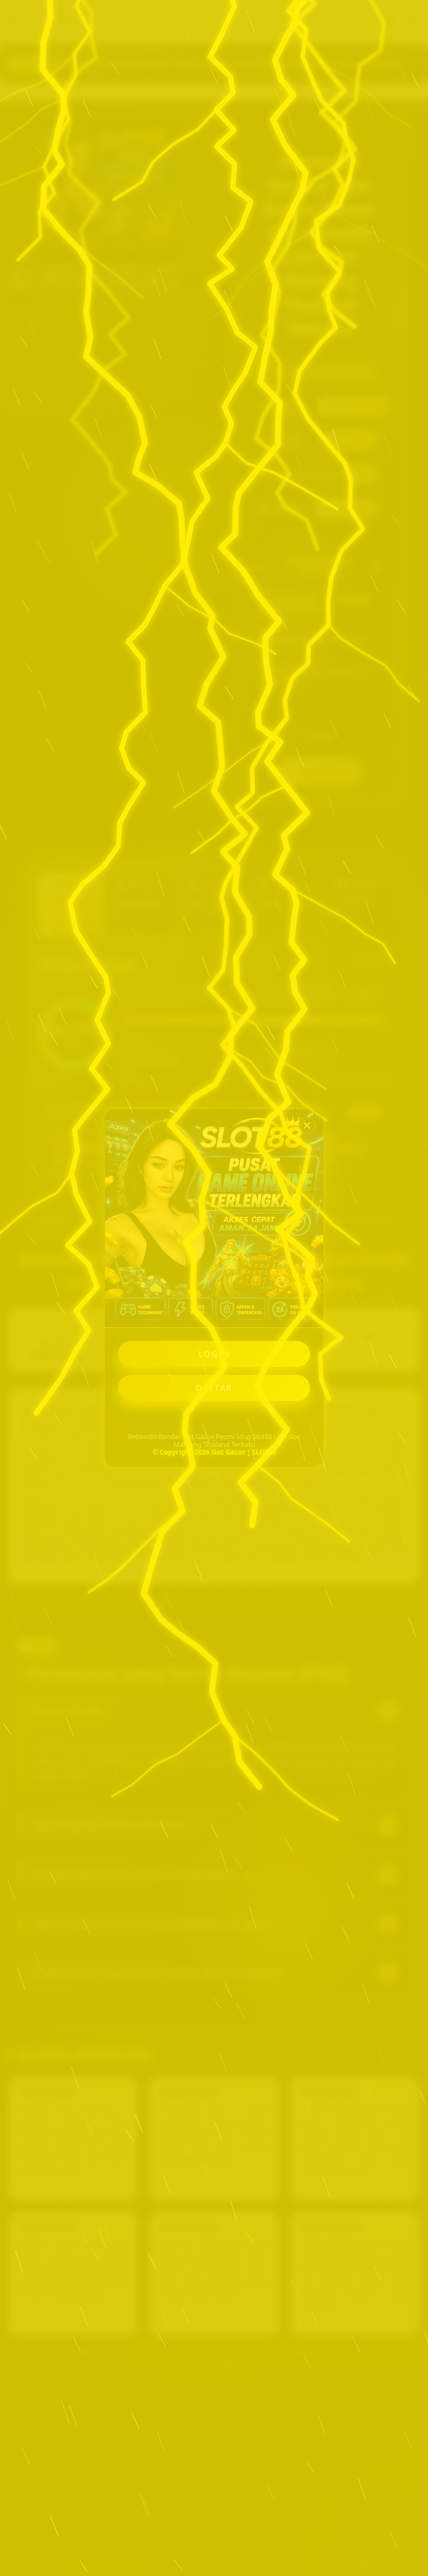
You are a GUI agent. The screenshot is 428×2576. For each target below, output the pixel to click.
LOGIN (214, 1354)
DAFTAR (214, 1388)
